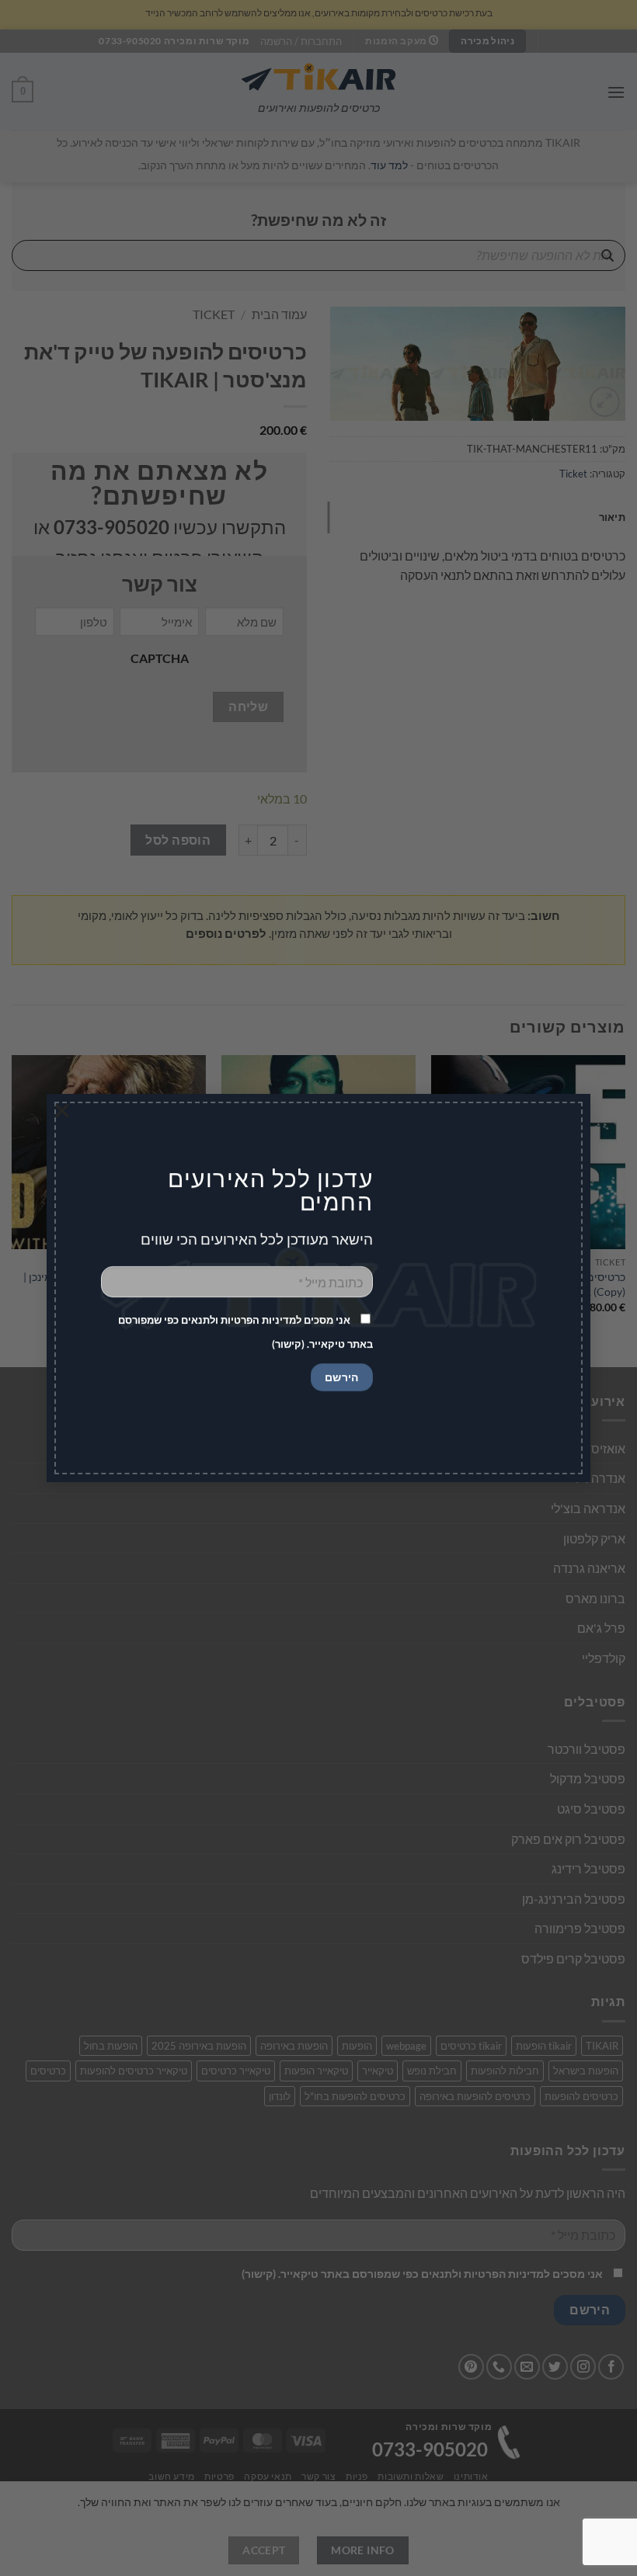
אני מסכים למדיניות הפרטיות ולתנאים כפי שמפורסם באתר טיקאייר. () (245, 1332)
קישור (288, 1344)
